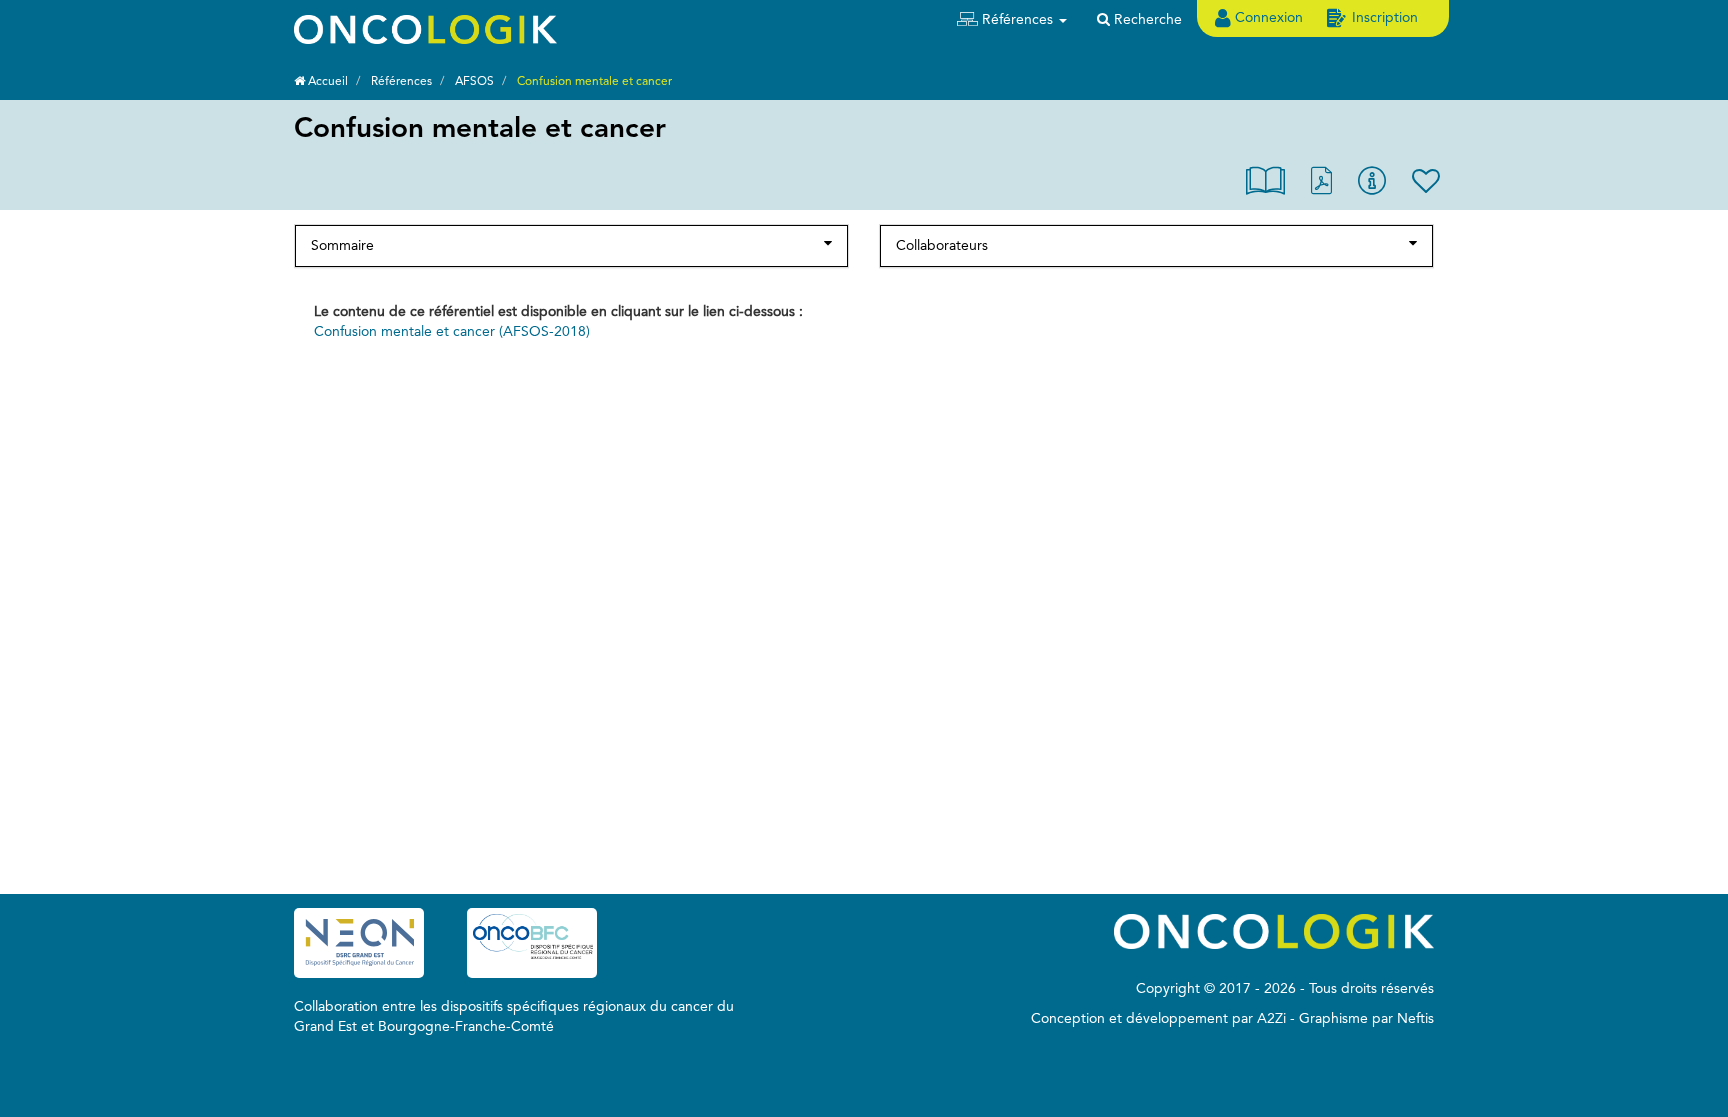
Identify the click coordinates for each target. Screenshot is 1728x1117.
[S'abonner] (1426, 185)
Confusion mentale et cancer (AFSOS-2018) (452, 332)
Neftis (1415, 1019)
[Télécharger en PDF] (1321, 185)
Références (401, 82)
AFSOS (474, 82)
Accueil (326, 82)
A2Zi (1271, 1019)
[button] (1012, 20)
